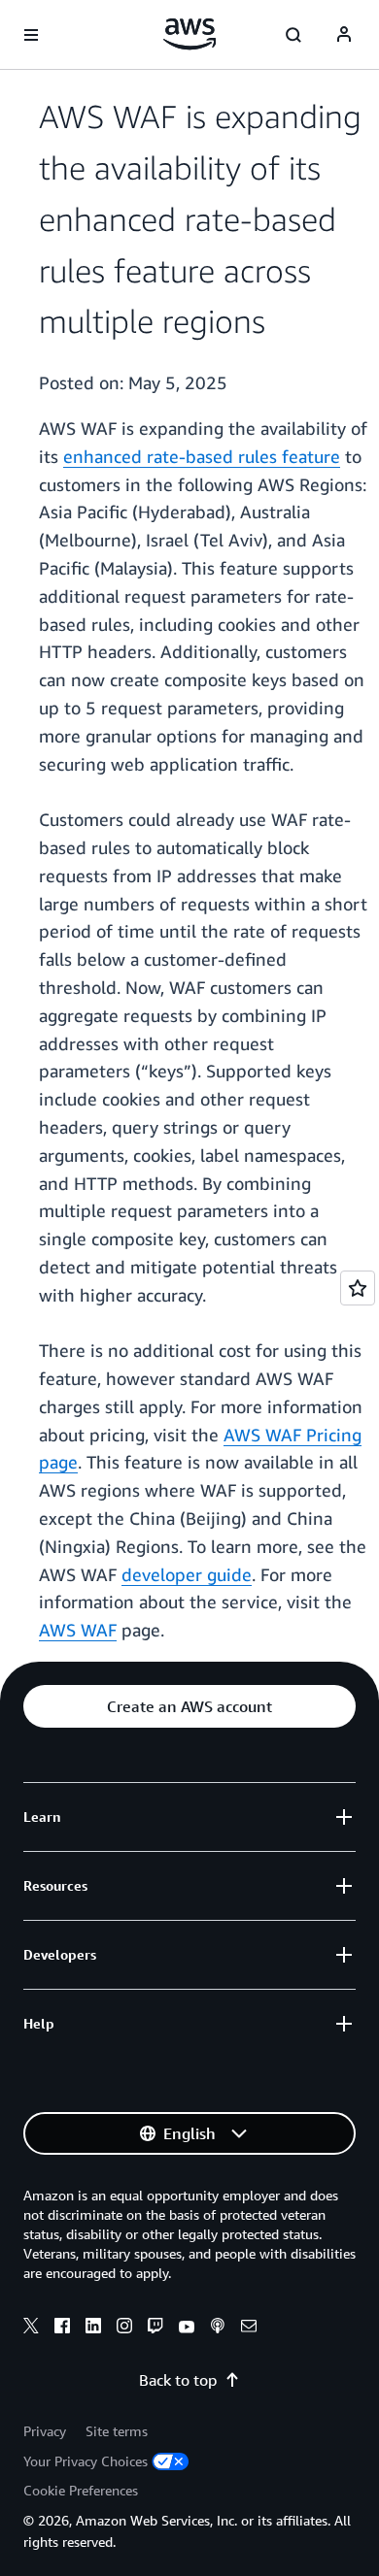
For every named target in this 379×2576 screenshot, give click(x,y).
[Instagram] (124, 2328)
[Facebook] (62, 2328)
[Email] (249, 2328)
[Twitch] (155, 2328)
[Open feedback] (358, 1288)
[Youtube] (187, 2328)
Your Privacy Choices (86, 2461)
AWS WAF (78, 1630)
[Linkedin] (93, 2328)
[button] (189, 1706)
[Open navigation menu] (31, 35)
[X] (31, 2328)
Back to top (178, 2380)
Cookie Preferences (81, 2490)
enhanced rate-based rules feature (202, 456)
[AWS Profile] (344, 35)
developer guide (187, 1574)
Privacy (45, 2431)
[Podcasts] (218, 2328)
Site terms (117, 2431)
